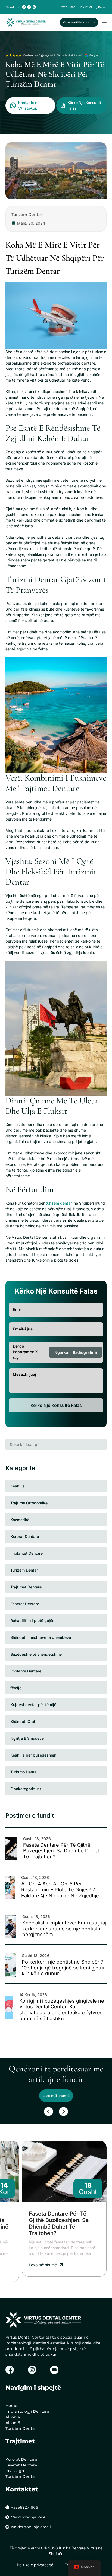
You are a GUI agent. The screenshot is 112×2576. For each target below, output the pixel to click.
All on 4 (13, 2417)
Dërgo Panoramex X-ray (26, 1352)
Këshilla (18, 1486)
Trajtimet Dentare (26, 1587)
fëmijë (16, 1688)
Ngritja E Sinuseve (27, 1738)
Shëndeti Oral (23, 1721)
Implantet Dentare (27, 1553)
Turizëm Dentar (24, 1570)
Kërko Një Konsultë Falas (56, 1405)
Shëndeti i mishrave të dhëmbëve (41, 1637)
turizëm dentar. (60, 1203)
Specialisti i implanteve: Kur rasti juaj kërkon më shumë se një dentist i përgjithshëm (64, 1929)
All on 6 (13, 2423)
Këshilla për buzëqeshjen (33, 1755)
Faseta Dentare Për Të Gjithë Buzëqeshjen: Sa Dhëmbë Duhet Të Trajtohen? (61, 1851)
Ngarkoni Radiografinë (76, 1352)
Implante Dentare (26, 1671)
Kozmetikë (20, 1520)
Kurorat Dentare (25, 1536)
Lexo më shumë (56, 2096)
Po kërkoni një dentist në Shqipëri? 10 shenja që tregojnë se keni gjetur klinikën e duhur (63, 1968)
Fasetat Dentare (25, 1604)
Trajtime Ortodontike (29, 1503)
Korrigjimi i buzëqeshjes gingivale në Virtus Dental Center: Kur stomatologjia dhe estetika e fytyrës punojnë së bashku (62, 2010)
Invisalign (15, 2471)
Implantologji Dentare (27, 2411)
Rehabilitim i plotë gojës (32, 1621)
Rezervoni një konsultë (79, 22)
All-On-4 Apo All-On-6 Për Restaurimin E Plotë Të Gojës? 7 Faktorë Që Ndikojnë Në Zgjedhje (60, 1889)
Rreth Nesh (68, 7)
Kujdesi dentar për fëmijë (33, 1705)
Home (11, 2406)
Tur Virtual (84, 7)
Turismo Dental (24, 1772)
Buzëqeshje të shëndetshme (36, 1654)
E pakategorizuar (26, 1789)
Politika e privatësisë (35, 2565)
